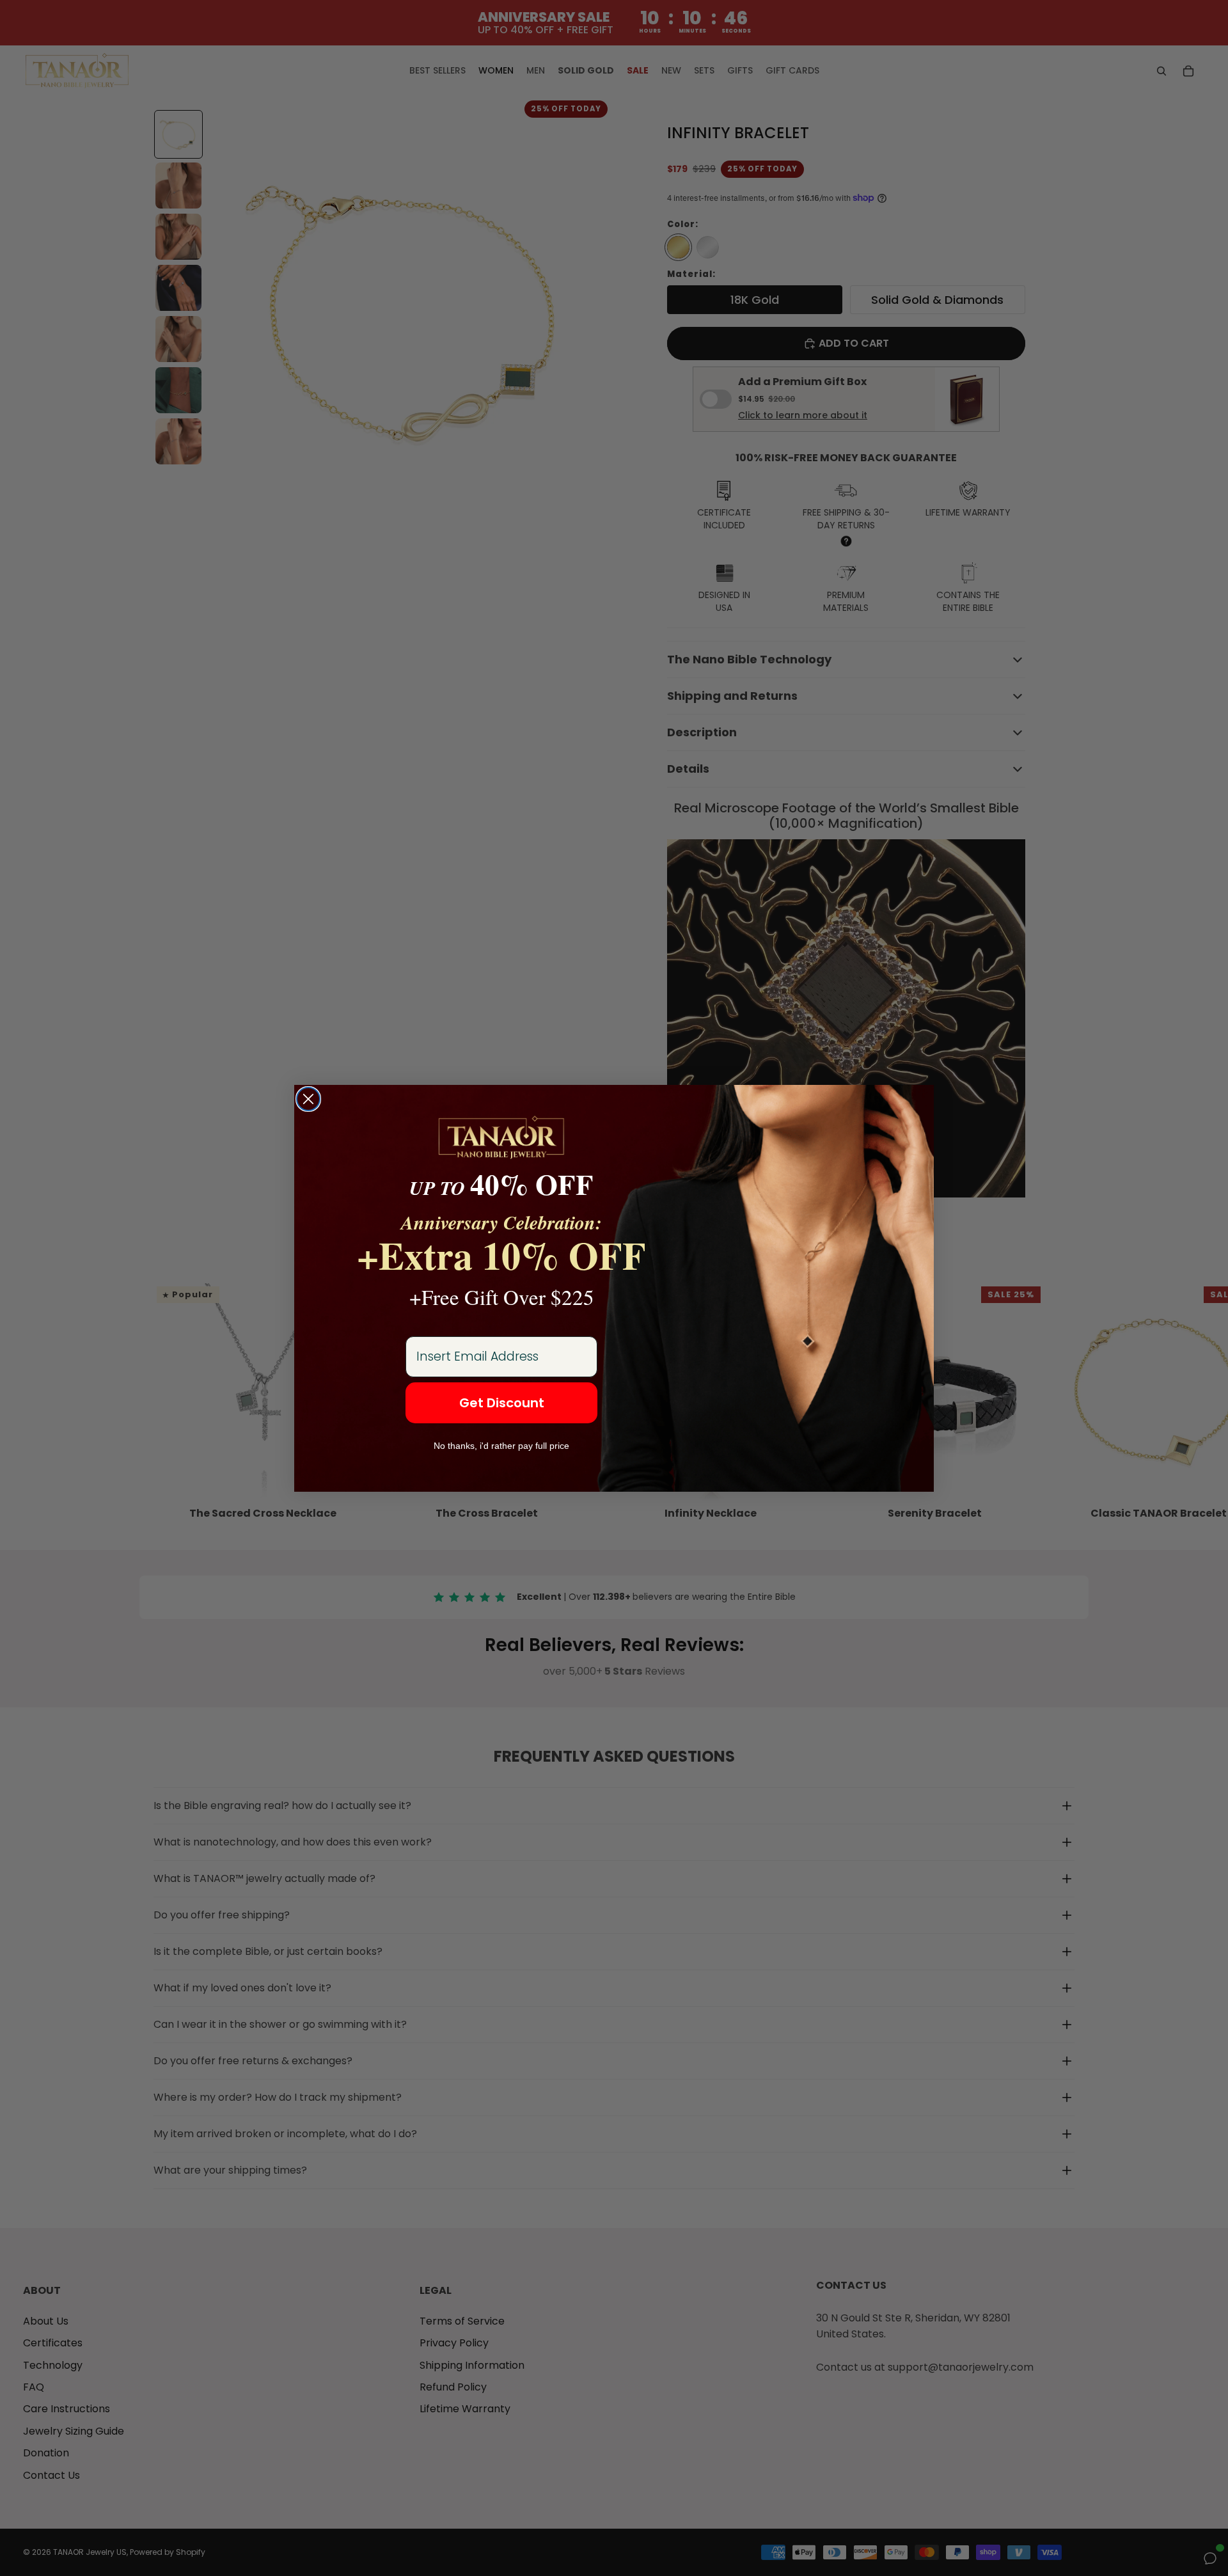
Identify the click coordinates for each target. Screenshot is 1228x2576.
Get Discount (502, 1403)
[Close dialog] (308, 1099)
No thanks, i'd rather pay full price (501, 1446)
